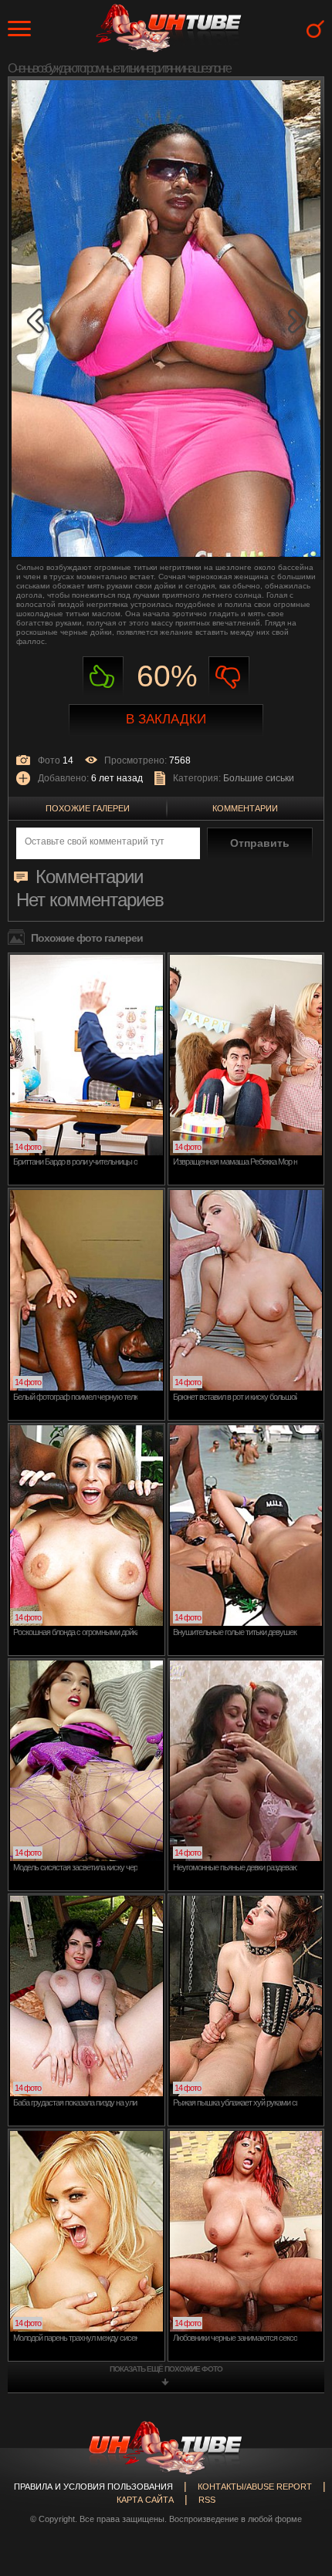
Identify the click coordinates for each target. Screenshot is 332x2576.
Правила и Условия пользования (93, 2487)
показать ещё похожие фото (166, 2369)
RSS (207, 2500)
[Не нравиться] (229, 677)
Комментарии (245, 808)
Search (315, 29)
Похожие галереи (88, 808)
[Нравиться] (103, 677)
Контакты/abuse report (255, 2487)
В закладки (166, 719)
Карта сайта (145, 2500)
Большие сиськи (259, 778)
